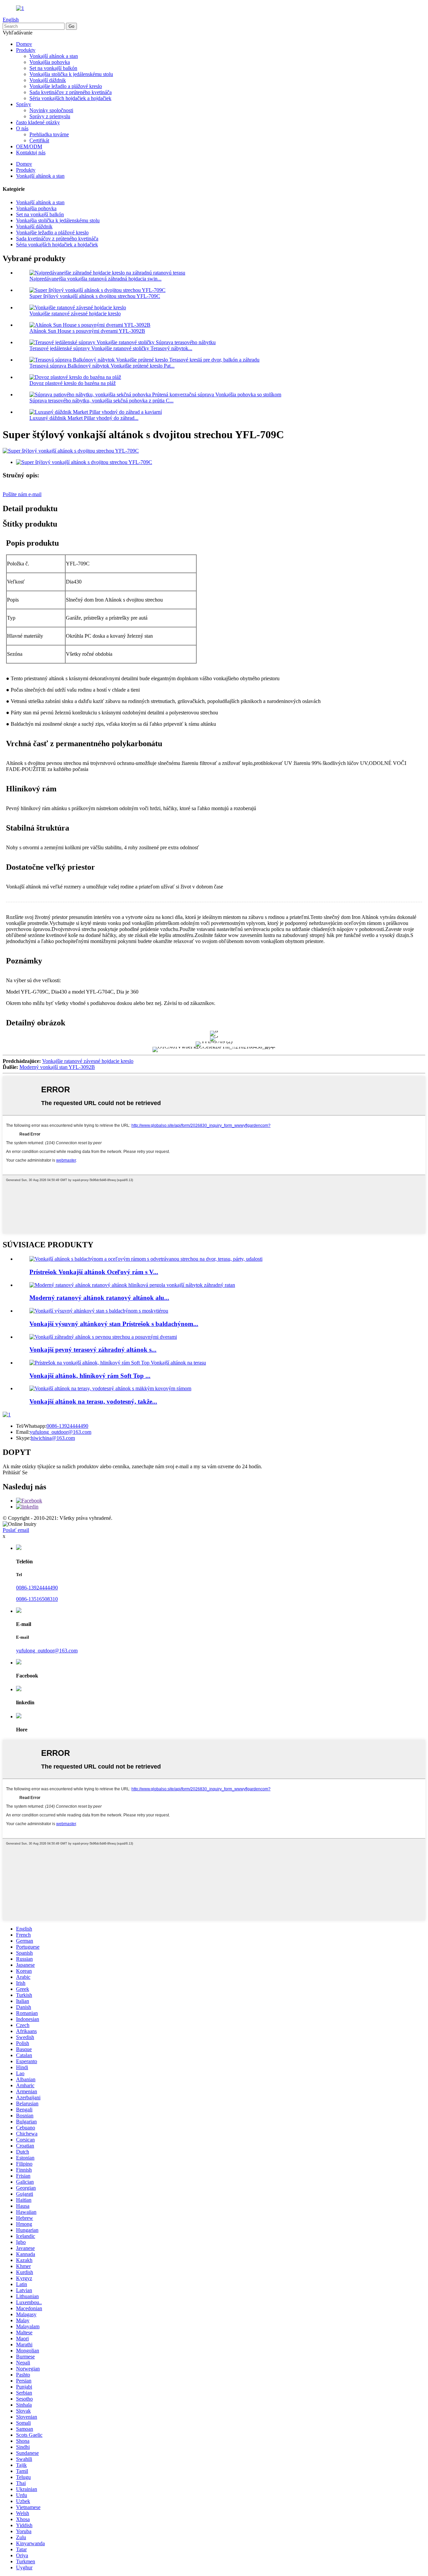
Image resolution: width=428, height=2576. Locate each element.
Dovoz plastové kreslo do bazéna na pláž (73, 383)
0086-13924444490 (67, 1426)
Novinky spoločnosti (51, 110)
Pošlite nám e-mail (22, 494)
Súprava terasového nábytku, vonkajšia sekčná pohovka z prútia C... (101, 401)
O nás (22, 128)
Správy (24, 104)
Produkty (26, 50)
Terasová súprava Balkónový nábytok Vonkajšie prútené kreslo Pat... (102, 366)
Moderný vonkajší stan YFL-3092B (57, 1067)
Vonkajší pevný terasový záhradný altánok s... (93, 1350)
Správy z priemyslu (50, 116)
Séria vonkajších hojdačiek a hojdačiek (70, 98)
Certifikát (39, 140)
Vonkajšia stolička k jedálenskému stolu (71, 74)
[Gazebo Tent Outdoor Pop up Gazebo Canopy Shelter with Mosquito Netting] (99, 1311)
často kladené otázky (38, 122)
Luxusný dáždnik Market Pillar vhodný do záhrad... (84, 418)
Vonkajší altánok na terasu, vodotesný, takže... (93, 1401)
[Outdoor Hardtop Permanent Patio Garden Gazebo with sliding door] (103, 1337)
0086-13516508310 (37, 1599)
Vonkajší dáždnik (48, 80)
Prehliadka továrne (49, 134)
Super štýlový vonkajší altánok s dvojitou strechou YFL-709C (95, 296)
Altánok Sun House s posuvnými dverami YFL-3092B (87, 331)
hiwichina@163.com (53, 1438)
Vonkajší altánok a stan (54, 56)
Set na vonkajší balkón (53, 68)
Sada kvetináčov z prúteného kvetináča (71, 92)
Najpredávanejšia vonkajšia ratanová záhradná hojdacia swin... (95, 279)
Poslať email (16, 1530)
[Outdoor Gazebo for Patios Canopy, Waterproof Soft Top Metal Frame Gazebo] (110, 1388)
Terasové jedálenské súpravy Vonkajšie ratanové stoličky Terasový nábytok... (111, 348)
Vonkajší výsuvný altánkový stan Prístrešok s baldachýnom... (114, 1324)
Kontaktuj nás (31, 152)
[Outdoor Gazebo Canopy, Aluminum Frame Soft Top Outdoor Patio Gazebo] (118, 1363)
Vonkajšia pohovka (50, 62)
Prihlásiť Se (15, 1472)
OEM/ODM (29, 146)
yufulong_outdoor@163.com (61, 1432)
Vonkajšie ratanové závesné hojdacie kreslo (75, 314)
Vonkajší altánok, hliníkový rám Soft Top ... (90, 1376)
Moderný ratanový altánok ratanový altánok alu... (99, 1298)
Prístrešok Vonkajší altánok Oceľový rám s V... (94, 1272)
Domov (24, 44)
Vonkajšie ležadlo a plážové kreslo (66, 86)
